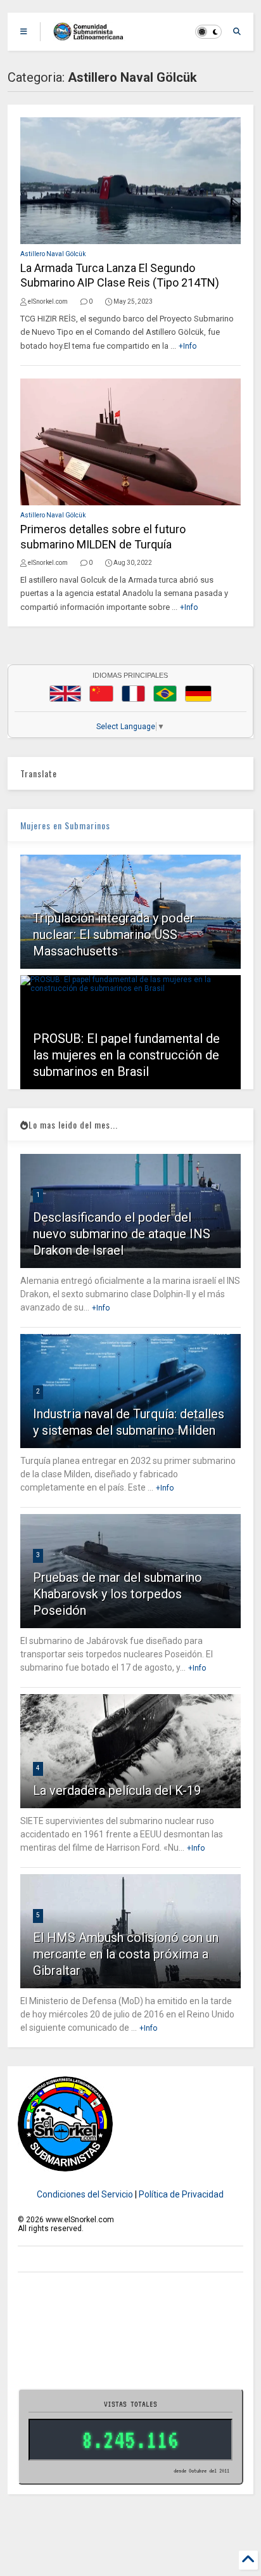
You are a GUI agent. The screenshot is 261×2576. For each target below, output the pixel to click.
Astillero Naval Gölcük (53, 254)
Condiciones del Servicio (85, 2194)
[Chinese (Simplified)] (101, 694)
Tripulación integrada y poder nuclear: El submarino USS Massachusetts (114, 935)
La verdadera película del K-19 (117, 1790)
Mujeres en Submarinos (65, 825)
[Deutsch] (198, 694)
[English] (65, 694)
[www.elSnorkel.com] (93, 36)
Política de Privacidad (181, 2194)
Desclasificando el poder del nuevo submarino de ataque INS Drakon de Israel (122, 1234)
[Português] (165, 694)
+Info (188, 346)
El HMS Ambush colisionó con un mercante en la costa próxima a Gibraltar (126, 1954)
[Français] (134, 694)
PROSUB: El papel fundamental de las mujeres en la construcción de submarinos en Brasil (126, 1055)
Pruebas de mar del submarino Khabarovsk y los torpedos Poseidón (118, 1594)
